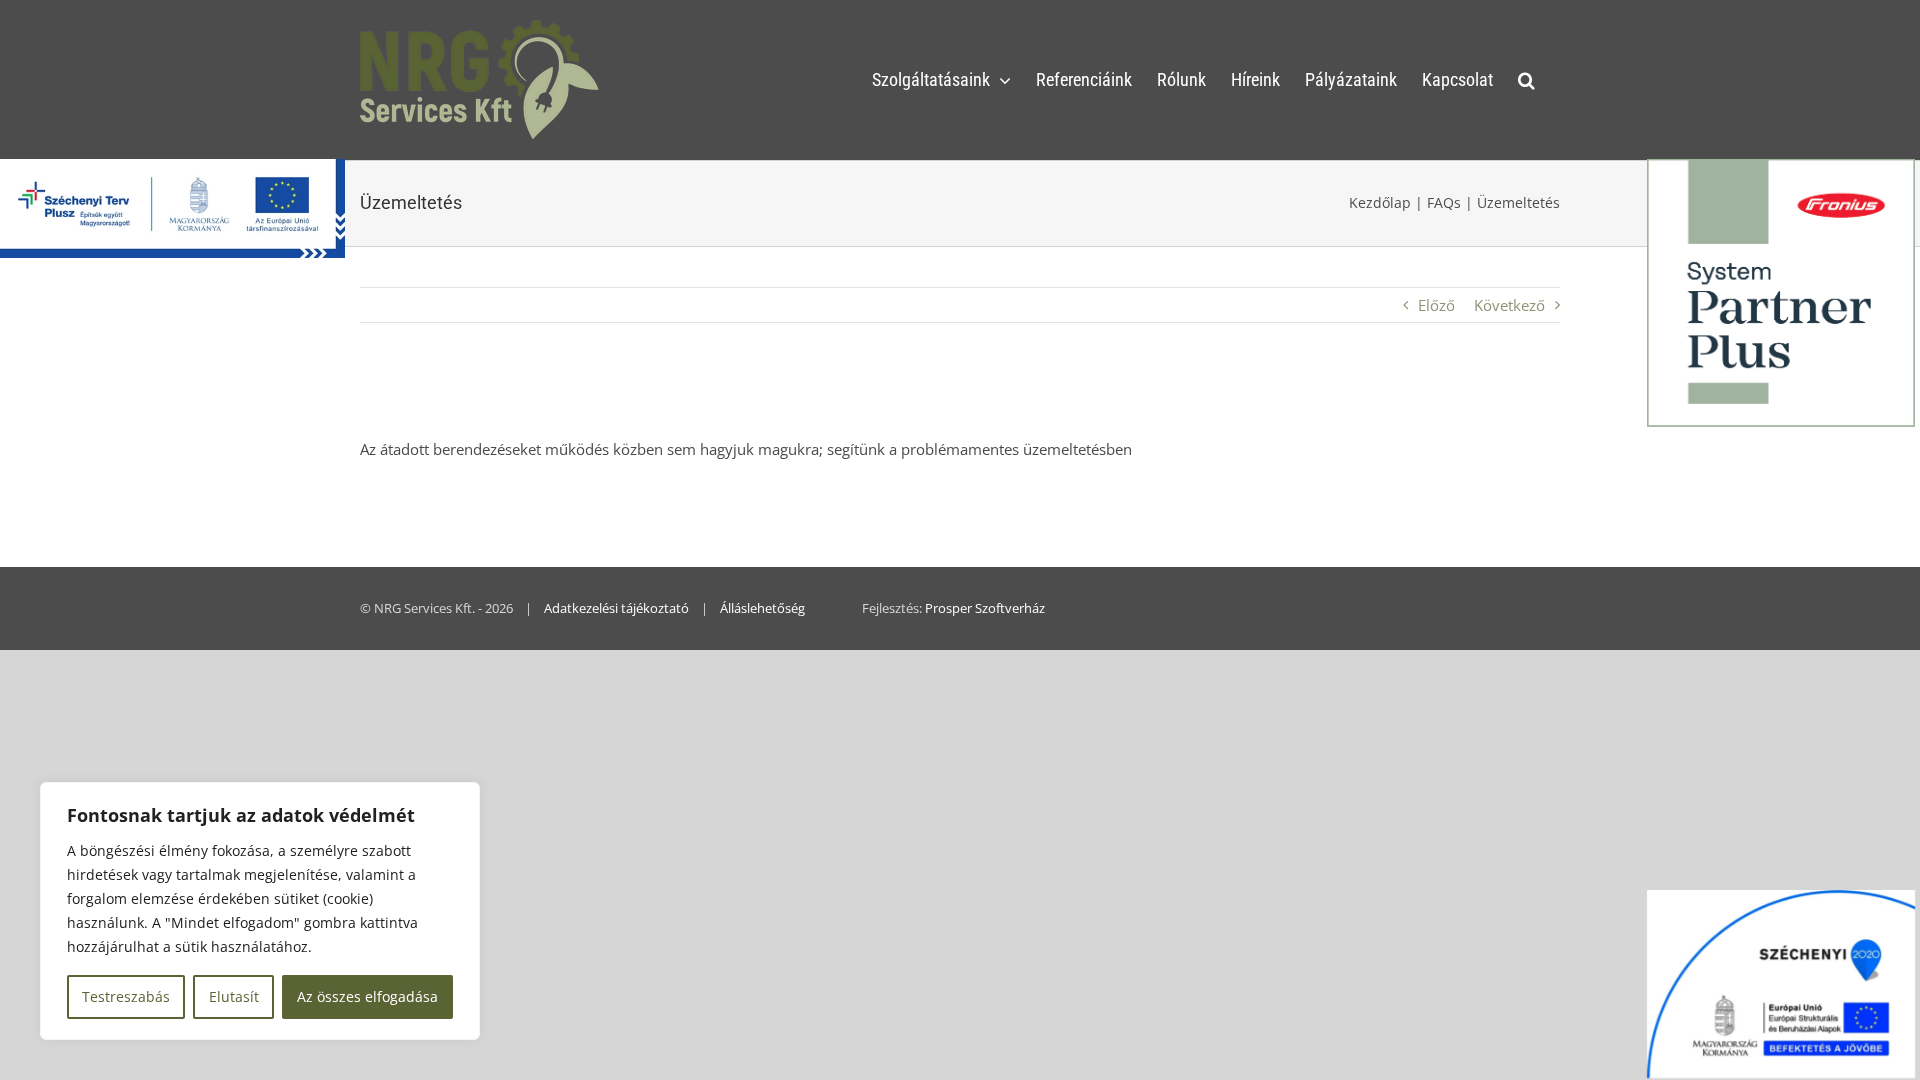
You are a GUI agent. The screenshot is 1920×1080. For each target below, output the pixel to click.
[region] (260, 911)
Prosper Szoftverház (985, 608)
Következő (1509, 305)
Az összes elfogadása (367, 996)
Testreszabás (126, 996)
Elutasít (234, 996)
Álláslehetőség (762, 608)
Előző (1436, 305)
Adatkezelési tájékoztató (616, 608)
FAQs (1444, 202)
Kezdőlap (1380, 202)
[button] (1526, 80)
